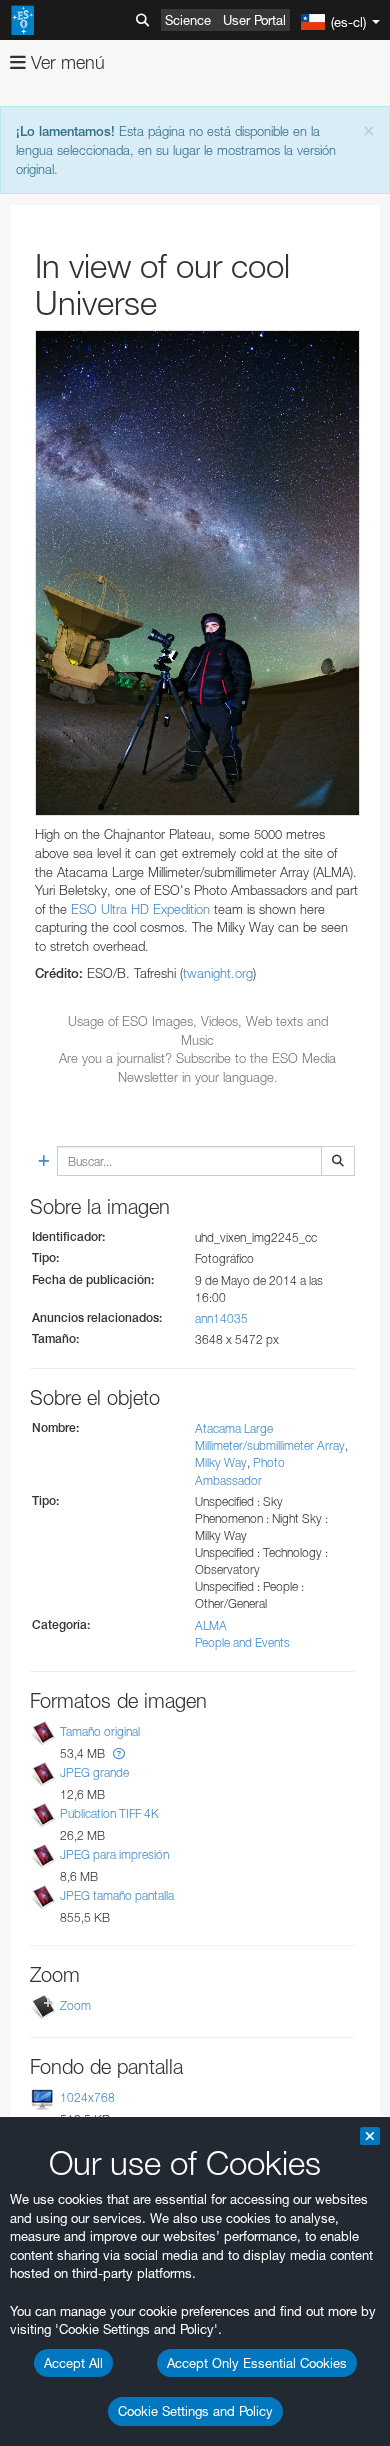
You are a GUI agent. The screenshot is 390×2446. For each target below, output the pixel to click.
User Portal (254, 20)
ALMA (211, 1625)
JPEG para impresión (114, 1854)
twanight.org (218, 973)
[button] (119, 1753)
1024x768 (87, 2097)
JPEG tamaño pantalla (117, 1896)
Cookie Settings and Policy (195, 2411)
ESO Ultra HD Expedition (140, 909)
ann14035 (221, 1318)
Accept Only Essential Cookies (257, 2363)
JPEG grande (94, 1772)
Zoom (75, 2005)
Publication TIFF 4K (109, 1813)
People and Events (242, 1642)
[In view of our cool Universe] (197, 573)
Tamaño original (100, 1731)
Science (188, 20)
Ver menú (65, 62)
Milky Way (221, 1462)
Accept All (73, 2363)
